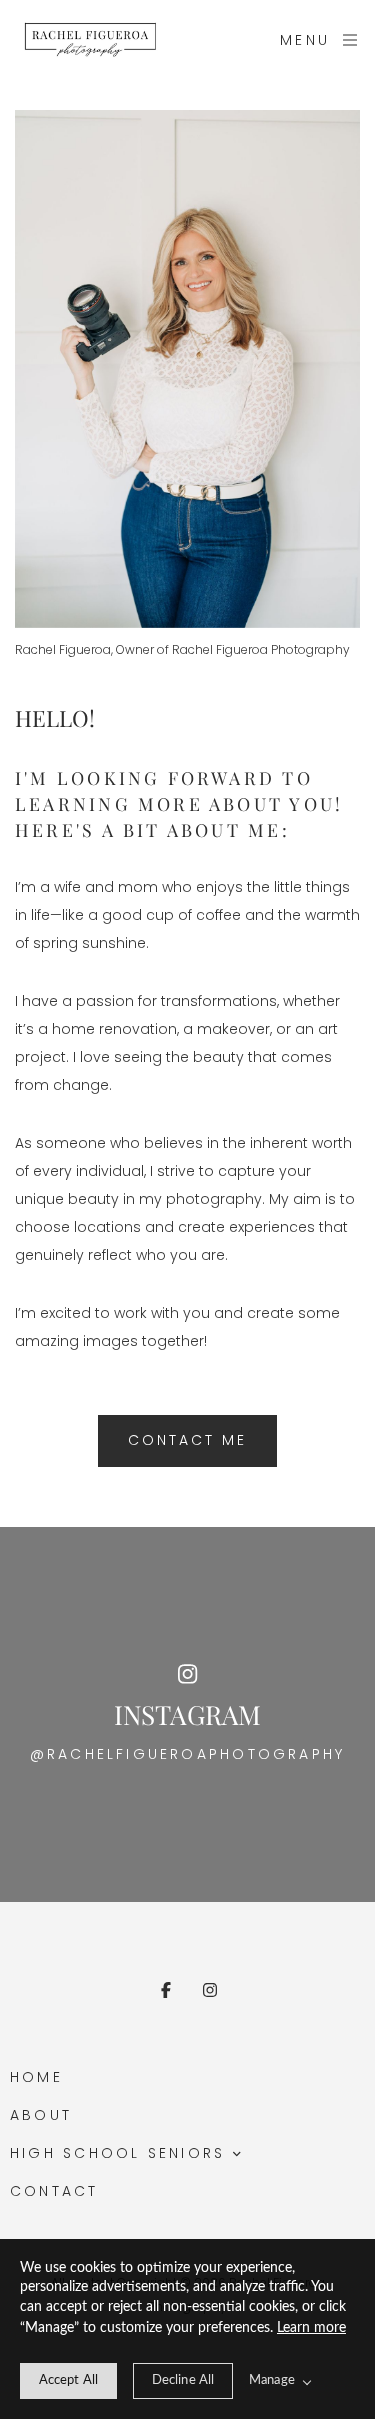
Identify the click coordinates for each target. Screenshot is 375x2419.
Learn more (311, 2328)
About (41, 2115)
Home (36, 2077)
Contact (54, 2191)
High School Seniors (117, 2153)
